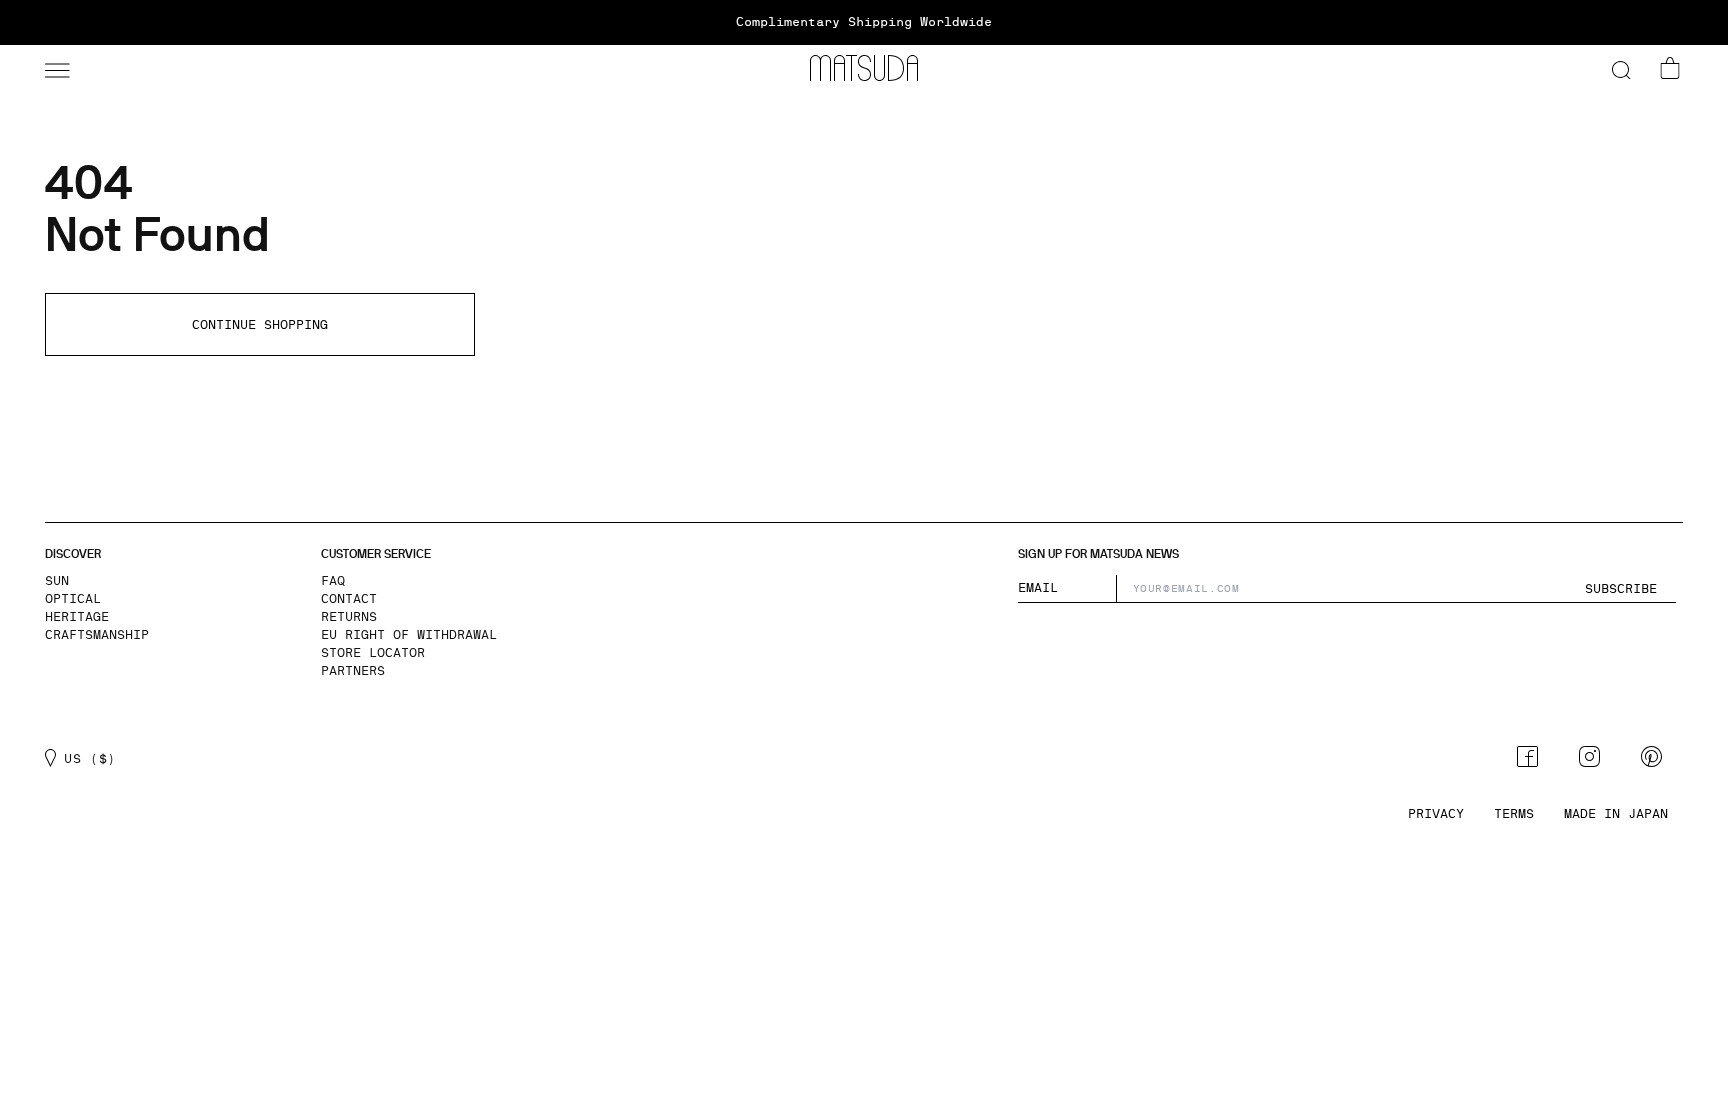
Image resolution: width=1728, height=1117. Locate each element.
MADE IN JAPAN (1616, 814)
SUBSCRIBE (1621, 589)
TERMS (1514, 814)
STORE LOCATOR (373, 653)
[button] (55, 68)
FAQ (333, 581)
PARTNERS (353, 671)
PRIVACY (1436, 814)
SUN (57, 581)
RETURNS (349, 617)
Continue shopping (260, 325)
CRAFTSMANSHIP (97, 635)
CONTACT (349, 599)
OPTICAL (73, 599)
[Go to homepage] (864, 68)
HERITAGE (77, 617)
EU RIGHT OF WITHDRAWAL (409, 635)
